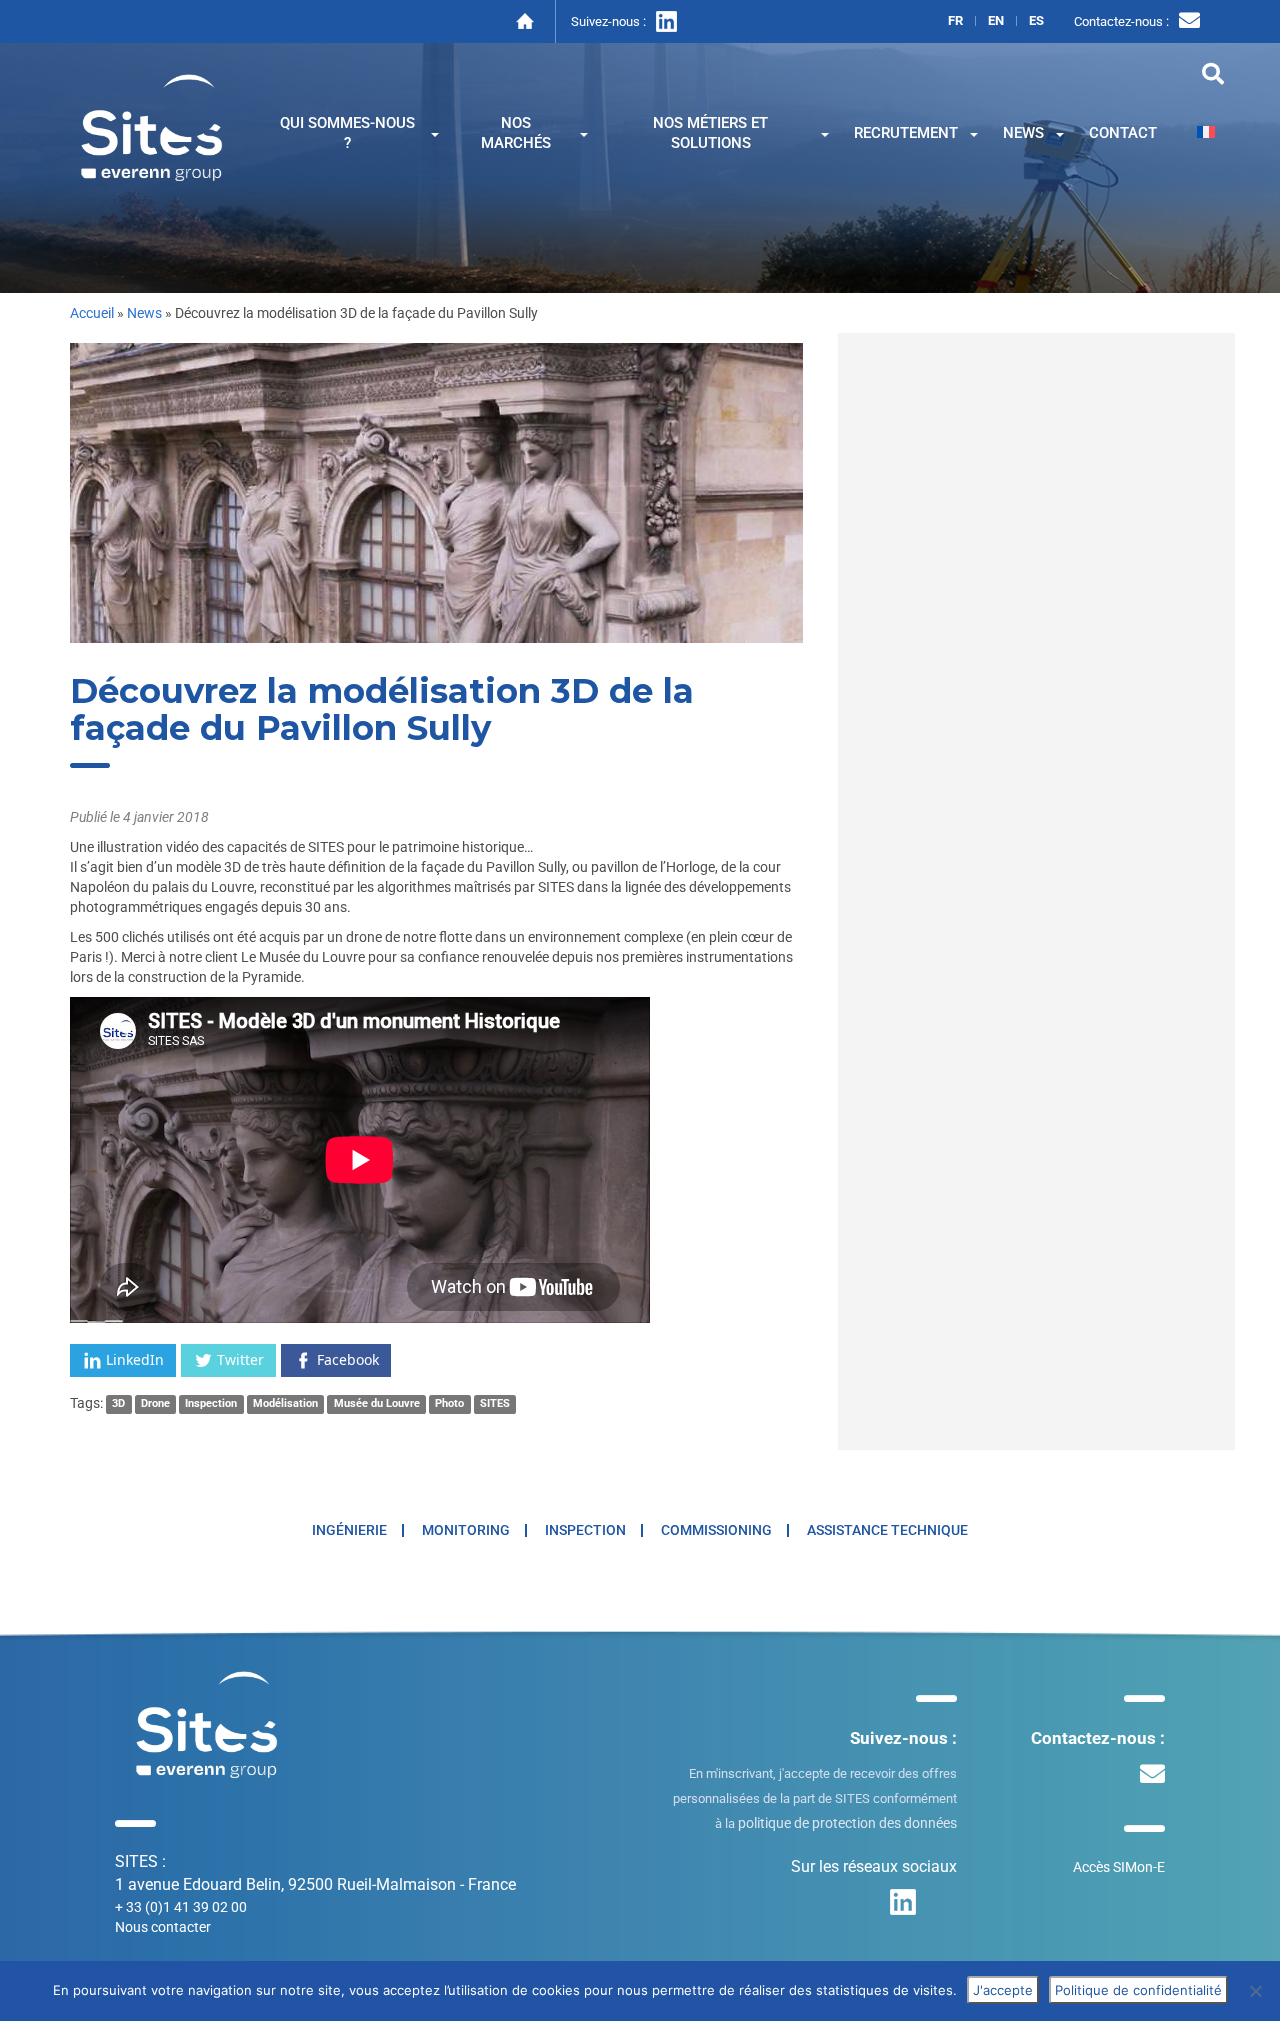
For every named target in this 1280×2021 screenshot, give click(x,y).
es (1036, 21)
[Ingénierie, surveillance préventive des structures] (152, 125)
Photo (449, 1404)
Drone (155, 1404)
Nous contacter (163, 1927)
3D (118, 1404)
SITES (495, 1404)
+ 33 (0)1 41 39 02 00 (181, 1907)
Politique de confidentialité (1138, 1990)
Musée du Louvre (377, 1404)
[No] (1255, 1991)
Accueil (92, 313)
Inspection (211, 1404)
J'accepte (1003, 1990)
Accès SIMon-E (1119, 1867)
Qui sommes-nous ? (347, 133)
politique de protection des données (847, 1823)
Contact (1123, 133)
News (1023, 133)
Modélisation (285, 1404)
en (996, 21)
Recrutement (906, 133)
